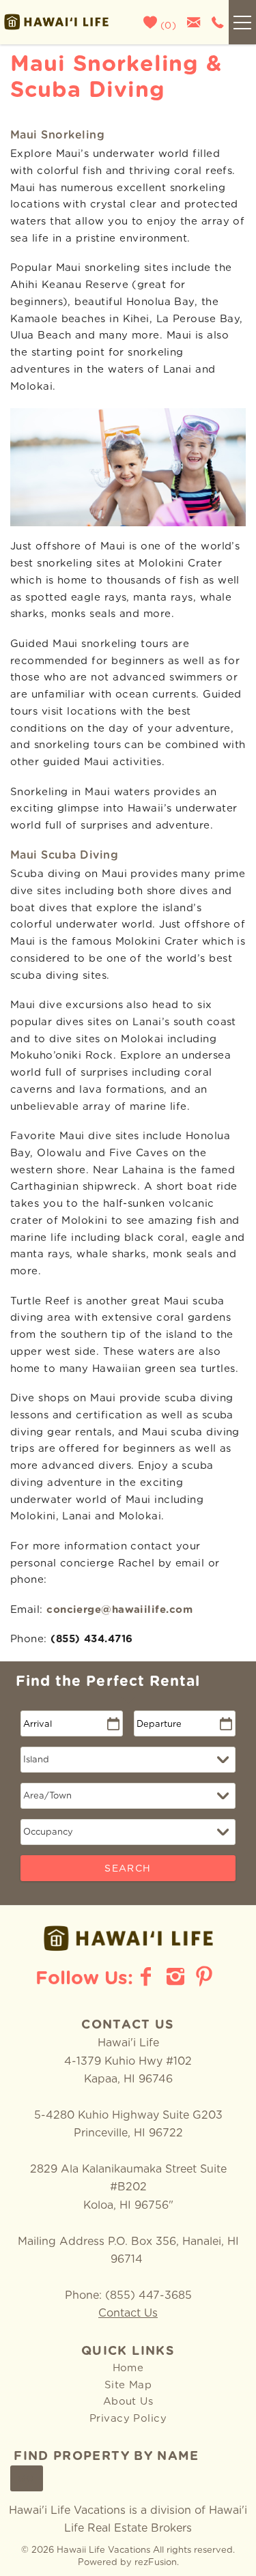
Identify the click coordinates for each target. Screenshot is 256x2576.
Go (27, 2479)
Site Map (128, 2385)
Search (128, 1869)
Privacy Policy (128, 2419)
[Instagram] (177, 1977)
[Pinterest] (206, 1977)
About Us (128, 2402)
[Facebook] (147, 1977)
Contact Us (128, 2313)
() (167, 26)
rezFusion (156, 2563)
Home (128, 2368)
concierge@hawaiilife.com (119, 1610)
